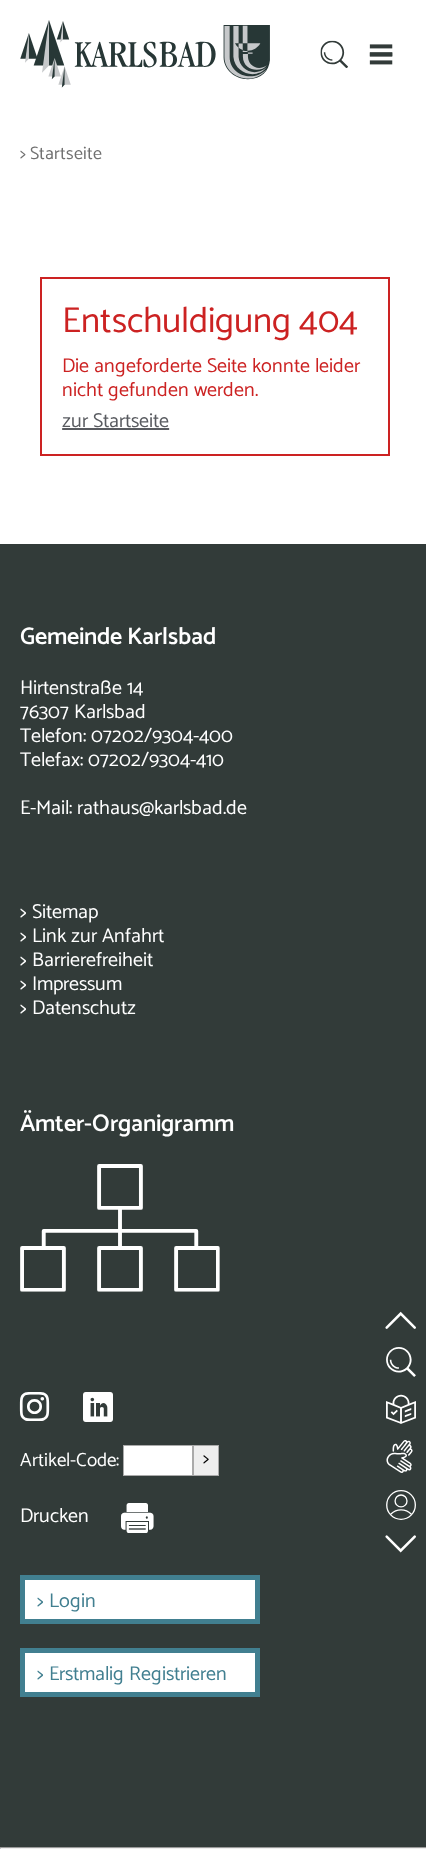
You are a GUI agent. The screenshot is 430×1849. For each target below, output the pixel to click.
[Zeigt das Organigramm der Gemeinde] (120, 1286)
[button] (381, 54)
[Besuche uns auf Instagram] (34, 1406)
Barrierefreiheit (92, 960)
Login (72, 1601)
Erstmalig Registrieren (138, 1674)
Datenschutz (84, 1008)
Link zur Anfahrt (98, 936)
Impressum (77, 984)
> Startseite (61, 154)
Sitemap (65, 912)
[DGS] (402, 1452)
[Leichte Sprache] (402, 1404)
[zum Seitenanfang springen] (402, 1309)
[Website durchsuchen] (335, 56)
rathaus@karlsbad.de (162, 808)
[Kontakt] (402, 1500)
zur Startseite (115, 421)
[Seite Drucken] (122, 1517)
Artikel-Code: (71, 1460)
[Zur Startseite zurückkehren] (145, 31)
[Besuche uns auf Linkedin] (98, 1407)
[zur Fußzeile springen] (402, 1539)
